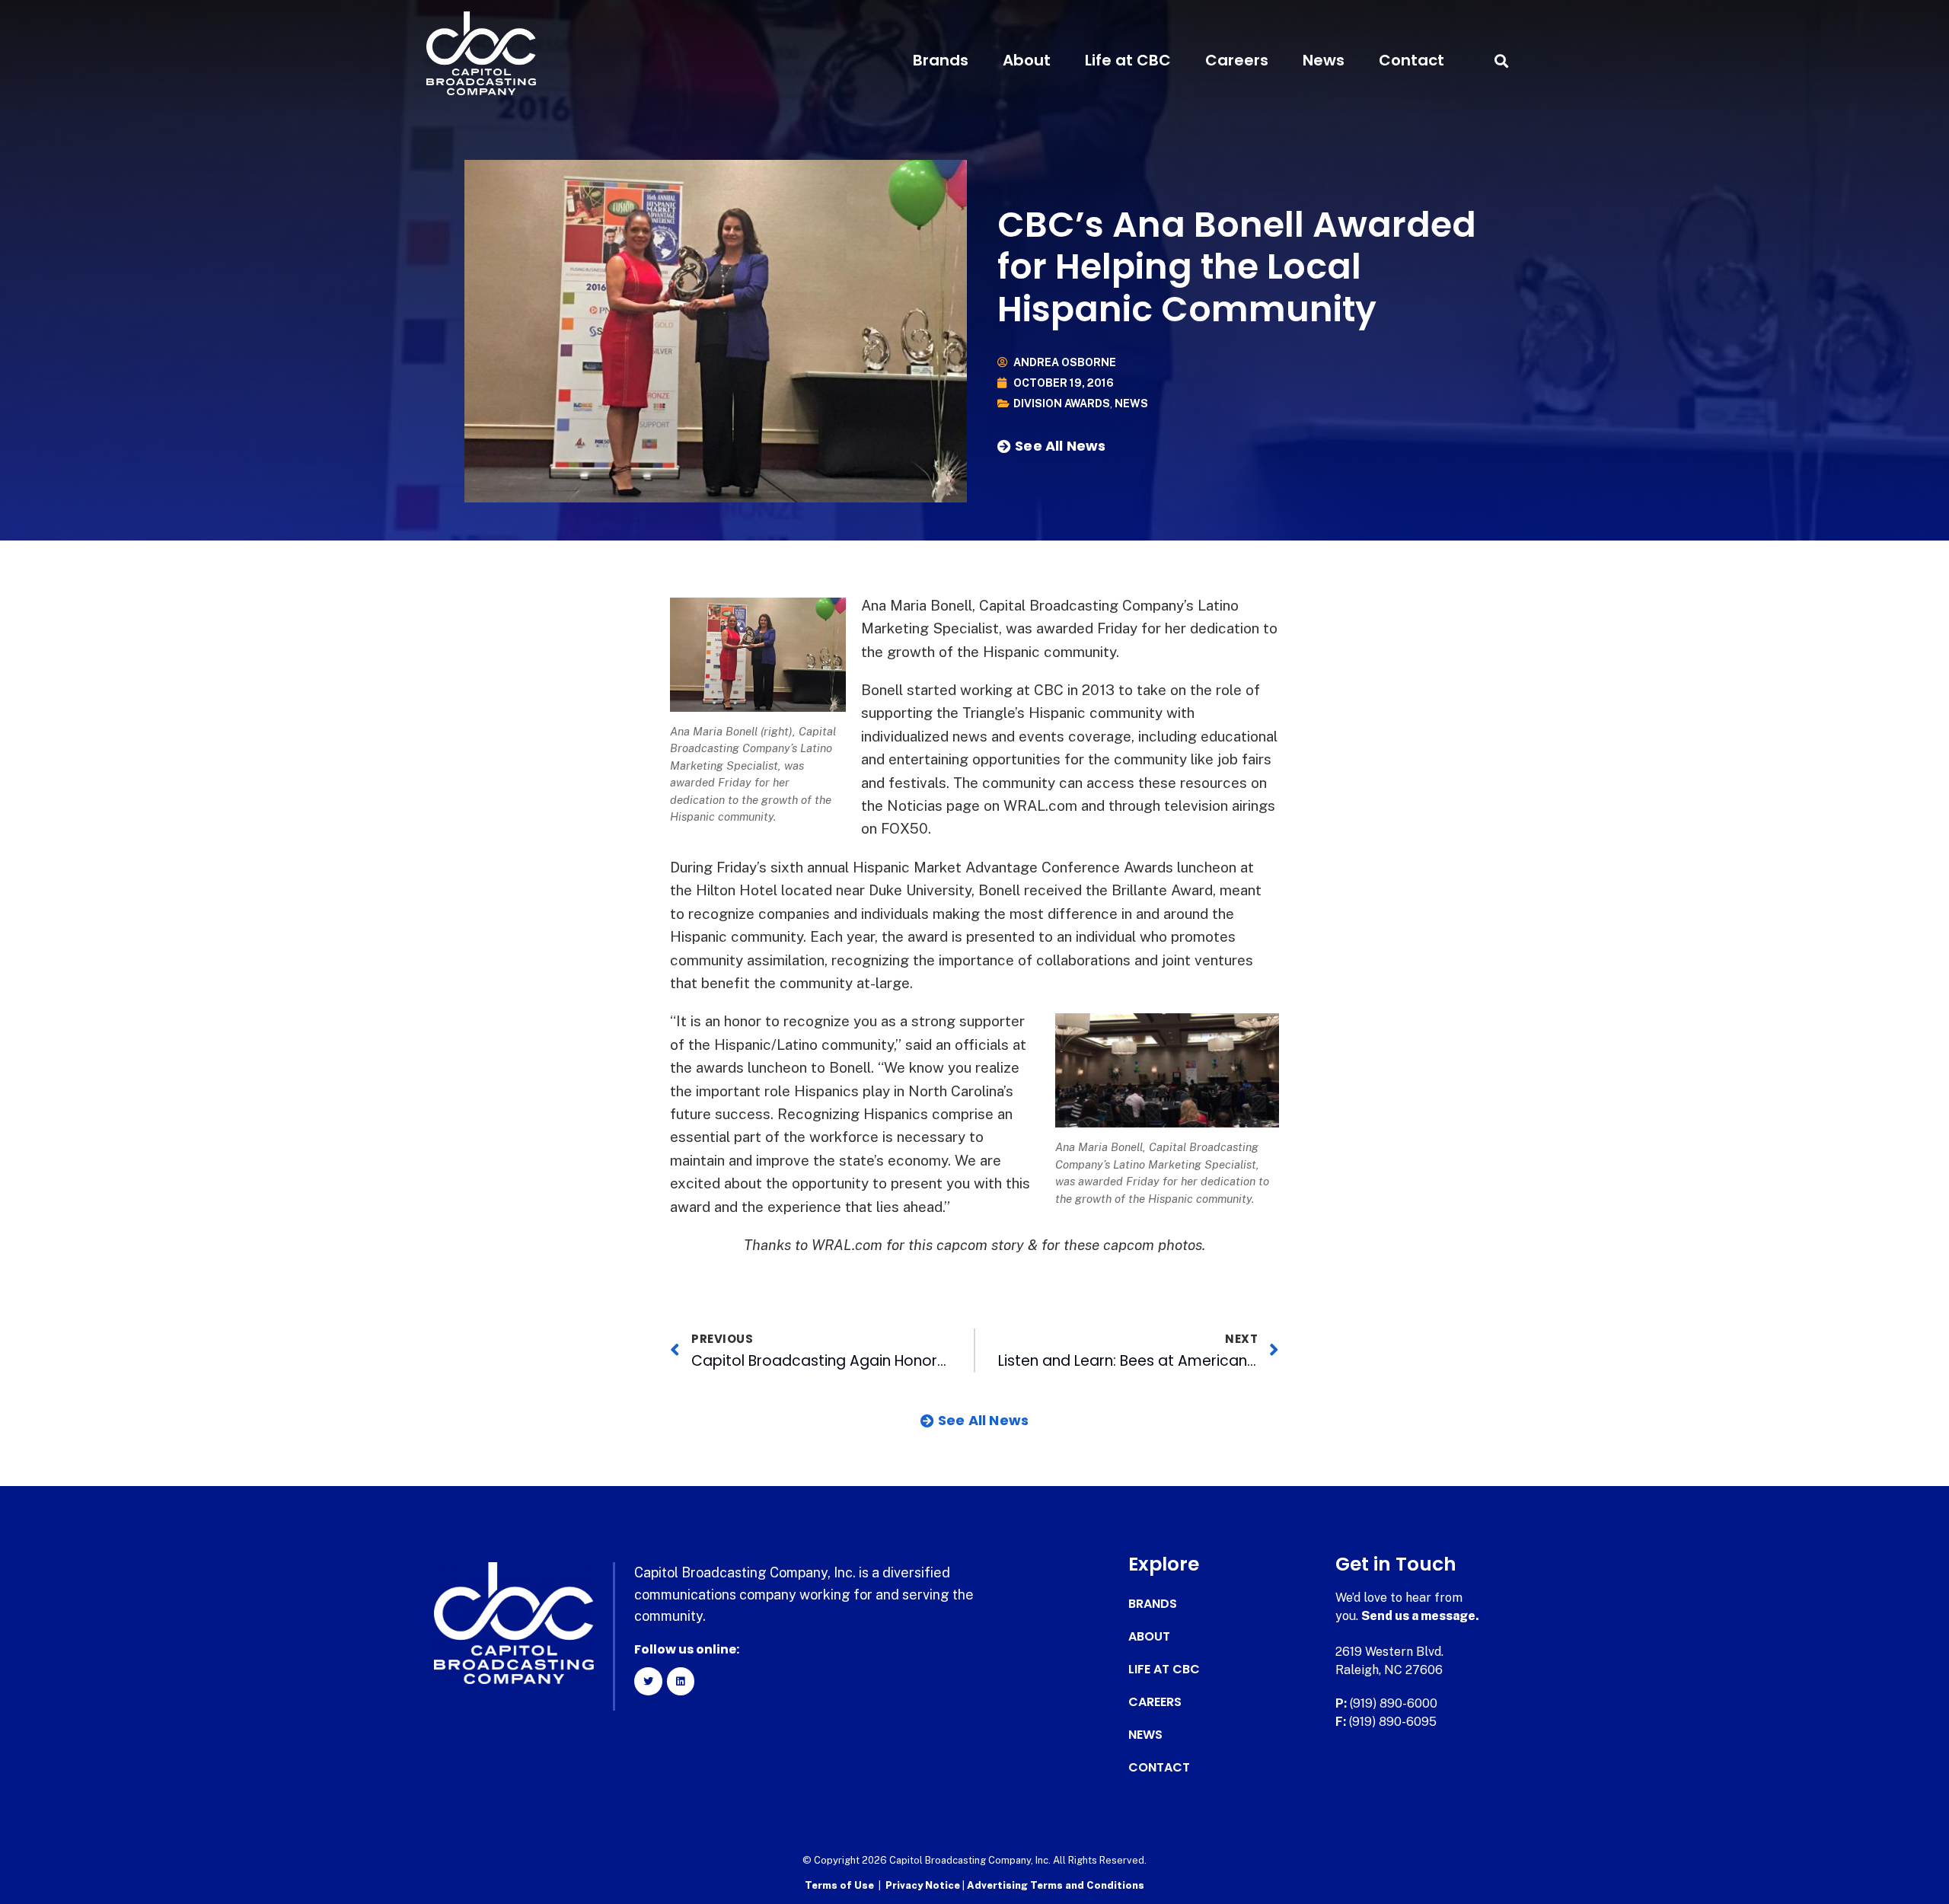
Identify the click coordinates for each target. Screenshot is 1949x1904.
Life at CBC (1128, 60)
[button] (1501, 61)
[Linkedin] (681, 1681)
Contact (1412, 60)
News (1324, 60)
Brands (941, 60)
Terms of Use (839, 1885)
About (1027, 60)
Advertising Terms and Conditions (1056, 1885)
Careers (1237, 60)
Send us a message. (1420, 1616)
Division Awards (1062, 403)
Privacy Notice (924, 1885)
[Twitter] (648, 1681)
